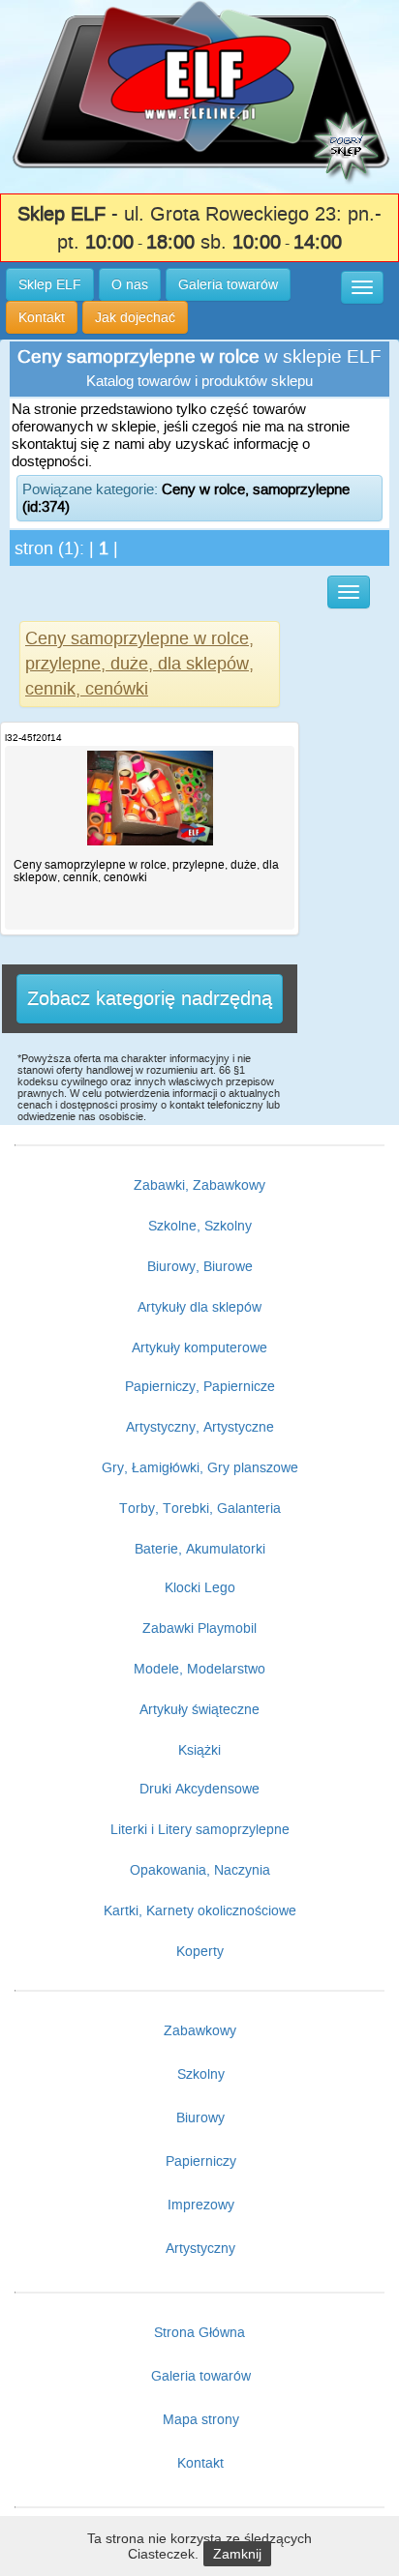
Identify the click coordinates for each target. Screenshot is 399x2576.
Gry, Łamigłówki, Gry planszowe (200, 1467)
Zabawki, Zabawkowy (199, 1185)
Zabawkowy (200, 2030)
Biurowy (200, 2117)
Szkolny (201, 2074)
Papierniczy (201, 2161)
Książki (199, 1750)
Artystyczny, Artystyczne (200, 1427)
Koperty (200, 1951)
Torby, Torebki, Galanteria (200, 1508)
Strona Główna (199, 2332)
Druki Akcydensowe (199, 1789)
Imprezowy (201, 2205)
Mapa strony (201, 2419)
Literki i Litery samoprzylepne (200, 1829)
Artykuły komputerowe (199, 1347)
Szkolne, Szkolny (200, 1226)
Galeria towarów (201, 2376)
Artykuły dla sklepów (199, 1307)
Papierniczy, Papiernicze (200, 1386)
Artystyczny (200, 2248)
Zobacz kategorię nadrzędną (150, 998)
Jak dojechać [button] (135, 317)
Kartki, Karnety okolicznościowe (200, 1910)
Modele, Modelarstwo (199, 1669)
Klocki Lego (200, 1587)
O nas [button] (130, 284)
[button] (362, 287)
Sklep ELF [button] (50, 284)
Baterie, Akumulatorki (200, 1549)
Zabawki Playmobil (199, 1628)
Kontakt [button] (42, 317)
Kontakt (200, 2463)
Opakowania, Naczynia (200, 1870)
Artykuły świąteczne (199, 1709)
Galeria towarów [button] (228, 284)
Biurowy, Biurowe (200, 1266)
